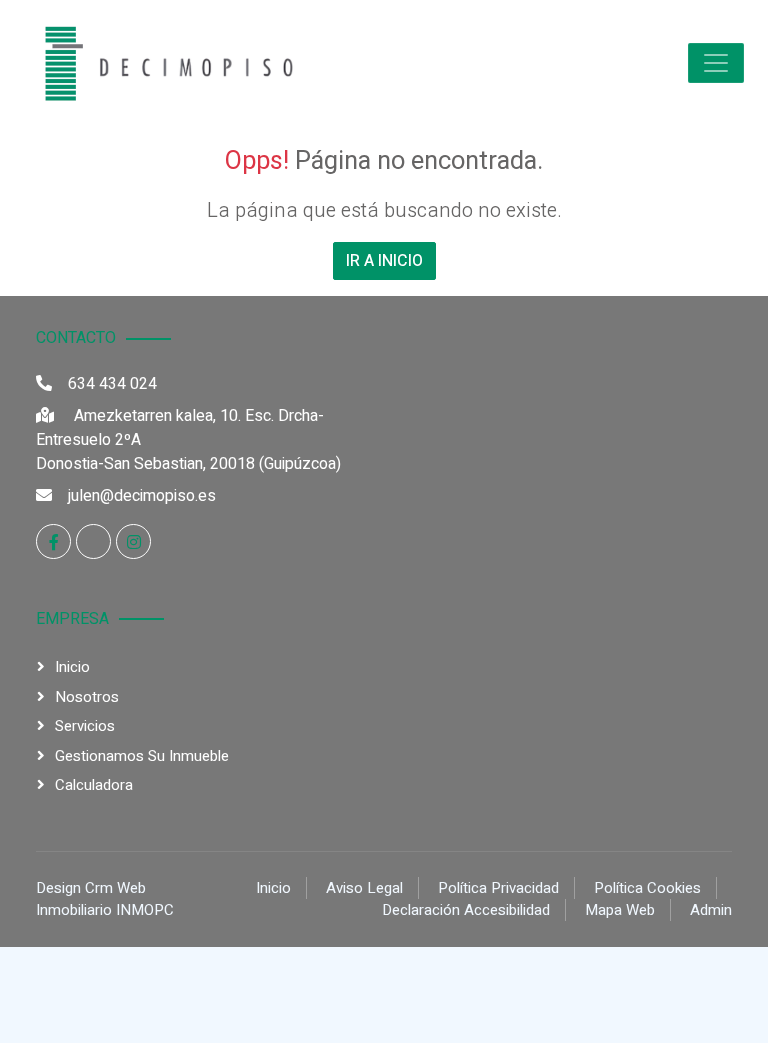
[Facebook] (53, 541)
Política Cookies (647, 888)
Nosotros (87, 697)
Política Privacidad (498, 888)
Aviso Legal (364, 888)
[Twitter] (93, 541)
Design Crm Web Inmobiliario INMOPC (105, 899)
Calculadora (94, 785)
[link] (164, 63)
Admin (711, 910)
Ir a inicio (384, 261)
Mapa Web (620, 910)
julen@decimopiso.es (142, 496)
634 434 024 (112, 384)
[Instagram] (133, 541)
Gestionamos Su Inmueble (142, 756)
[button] (716, 63)
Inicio (72, 667)
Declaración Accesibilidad (466, 910)
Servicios (85, 726)
